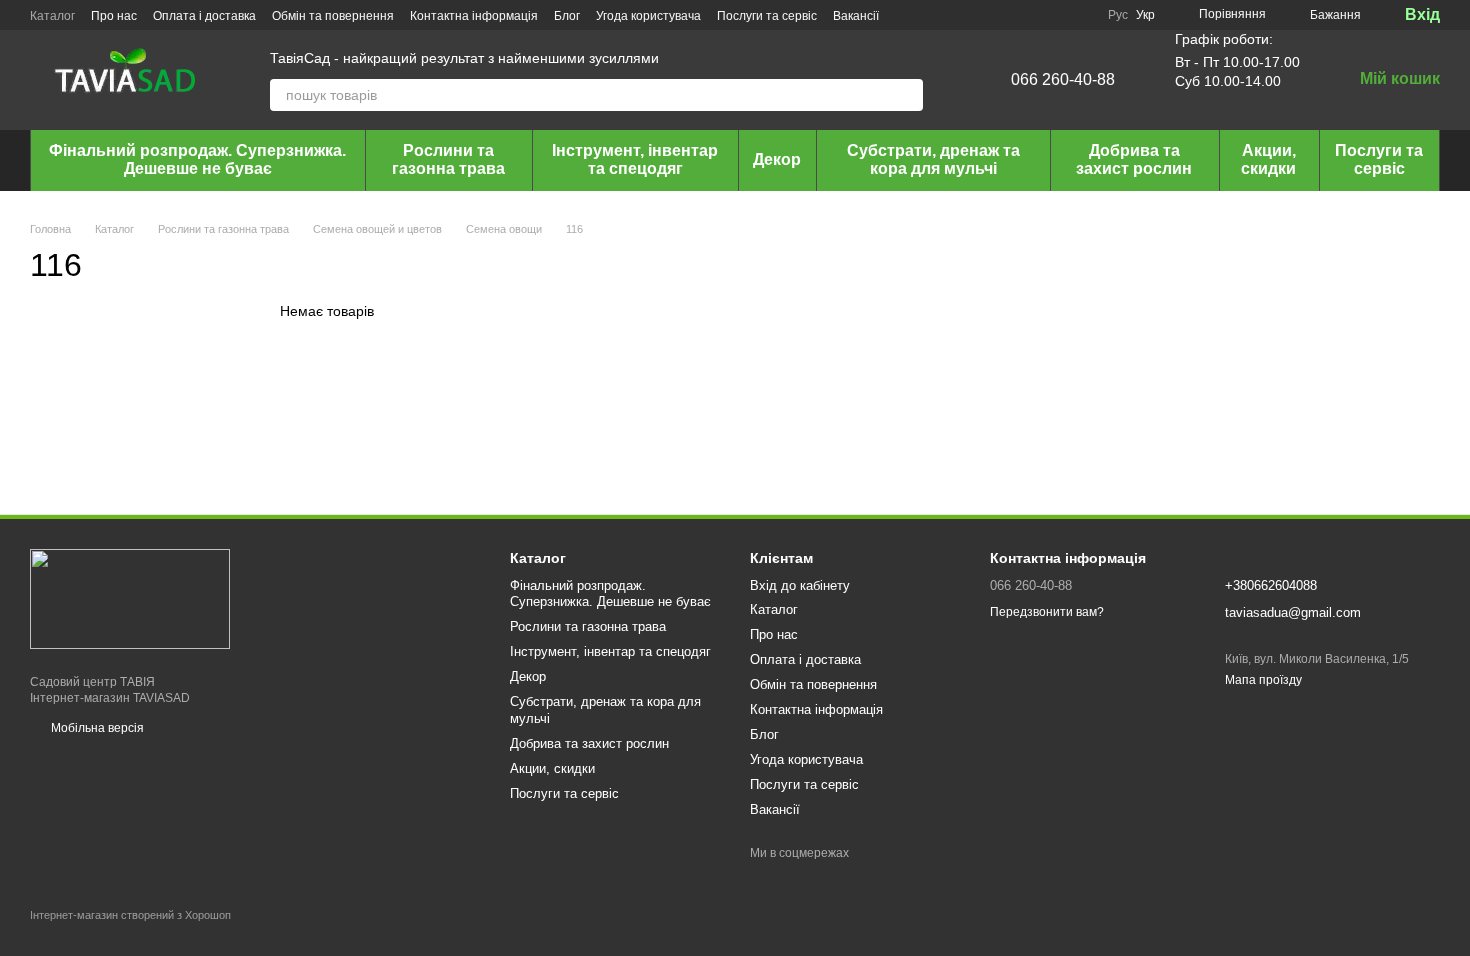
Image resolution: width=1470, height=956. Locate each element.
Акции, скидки (1268, 159)
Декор (777, 159)
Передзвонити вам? (1047, 612)
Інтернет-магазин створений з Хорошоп (130, 915)
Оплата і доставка (204, 16)
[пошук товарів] (907, 95)
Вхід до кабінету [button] (800, 585)
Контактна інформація (474, 16)
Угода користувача (648, 16)
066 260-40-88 (1063, 79)
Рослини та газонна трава (448, 159)
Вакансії (856, 16)
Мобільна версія (96, 728)
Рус (1118, 15)
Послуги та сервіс (767, 16)
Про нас (114, 16)
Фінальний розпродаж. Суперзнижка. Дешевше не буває (197, 159)
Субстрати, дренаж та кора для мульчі (933, 159)
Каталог (52, 16)
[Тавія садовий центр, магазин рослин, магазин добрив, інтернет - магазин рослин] (130, 598)
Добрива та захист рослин (1134, 159)
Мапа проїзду (1263, 680)
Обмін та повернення (333, 16)
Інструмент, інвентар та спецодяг (635, 159)
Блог (567, 16)
